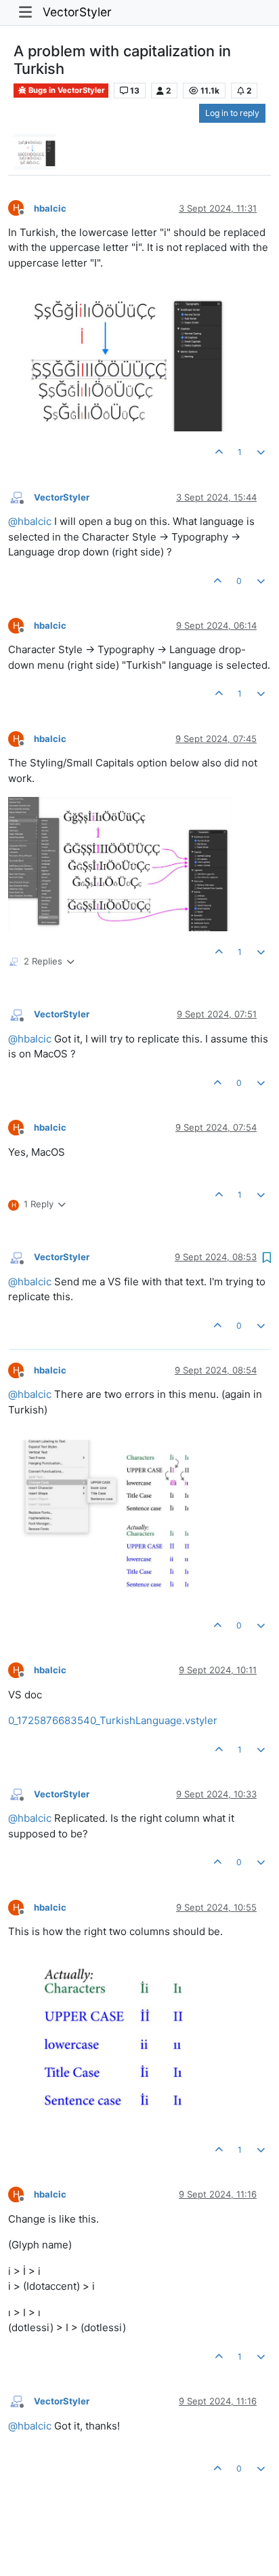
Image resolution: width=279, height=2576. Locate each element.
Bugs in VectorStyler (66, 90)
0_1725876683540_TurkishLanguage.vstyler (113, 1720)
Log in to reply (232, 113)
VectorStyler (77, 12)
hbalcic (50, 208)
